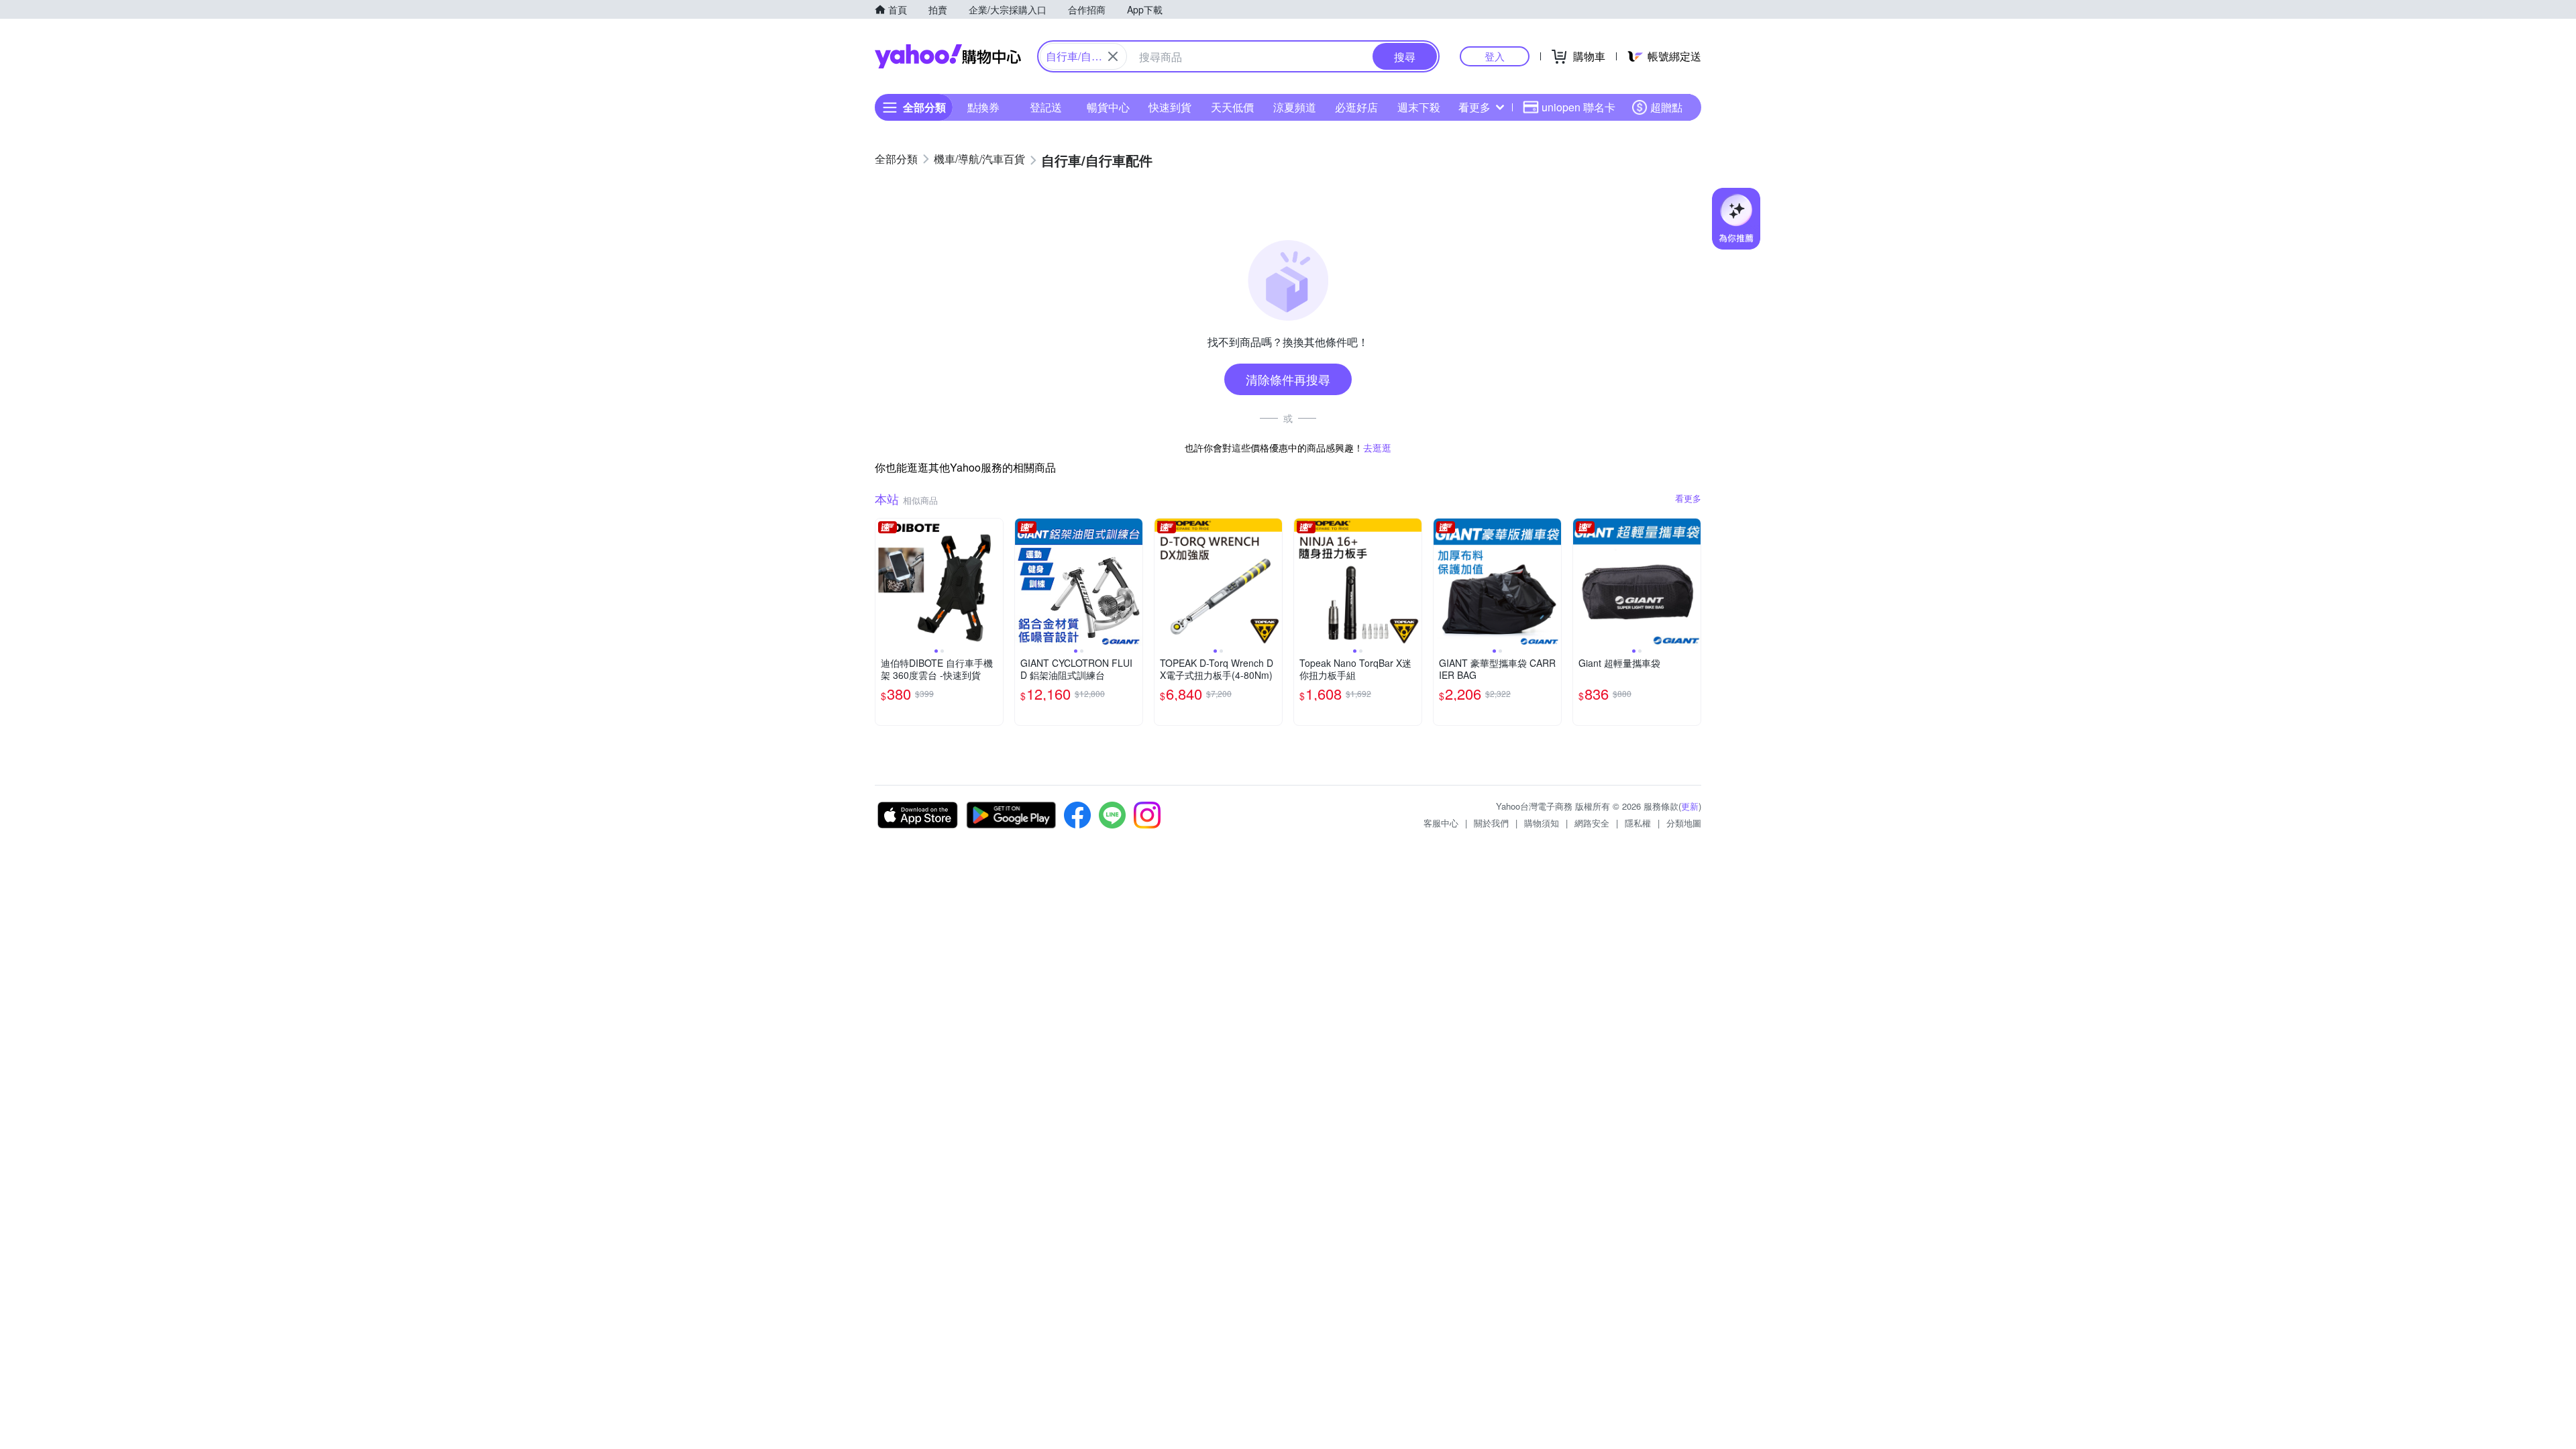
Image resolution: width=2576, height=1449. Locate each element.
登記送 (1046, 107)
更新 (1690, 806)
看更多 (1474, 107)
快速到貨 (1170, 107)
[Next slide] (994, 582)
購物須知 (1542, 823)
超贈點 (1666, 107)
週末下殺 (1419, 107)
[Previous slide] (884, 582)
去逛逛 (1377, 447)
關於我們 (1491, 823)
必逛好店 (1356, 107)
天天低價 (1232, 107)
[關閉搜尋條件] (1113, 56)
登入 (1495, 56)
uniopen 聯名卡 (1578, 107)
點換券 (983, 107)
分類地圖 (1684, 823)
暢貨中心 (1108, 107)
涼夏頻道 (1295, 107)
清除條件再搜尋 (1288, 379)
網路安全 (1592, 823)
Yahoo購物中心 (948, 56)
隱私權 (1638, 823)
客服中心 (1441, 823)
